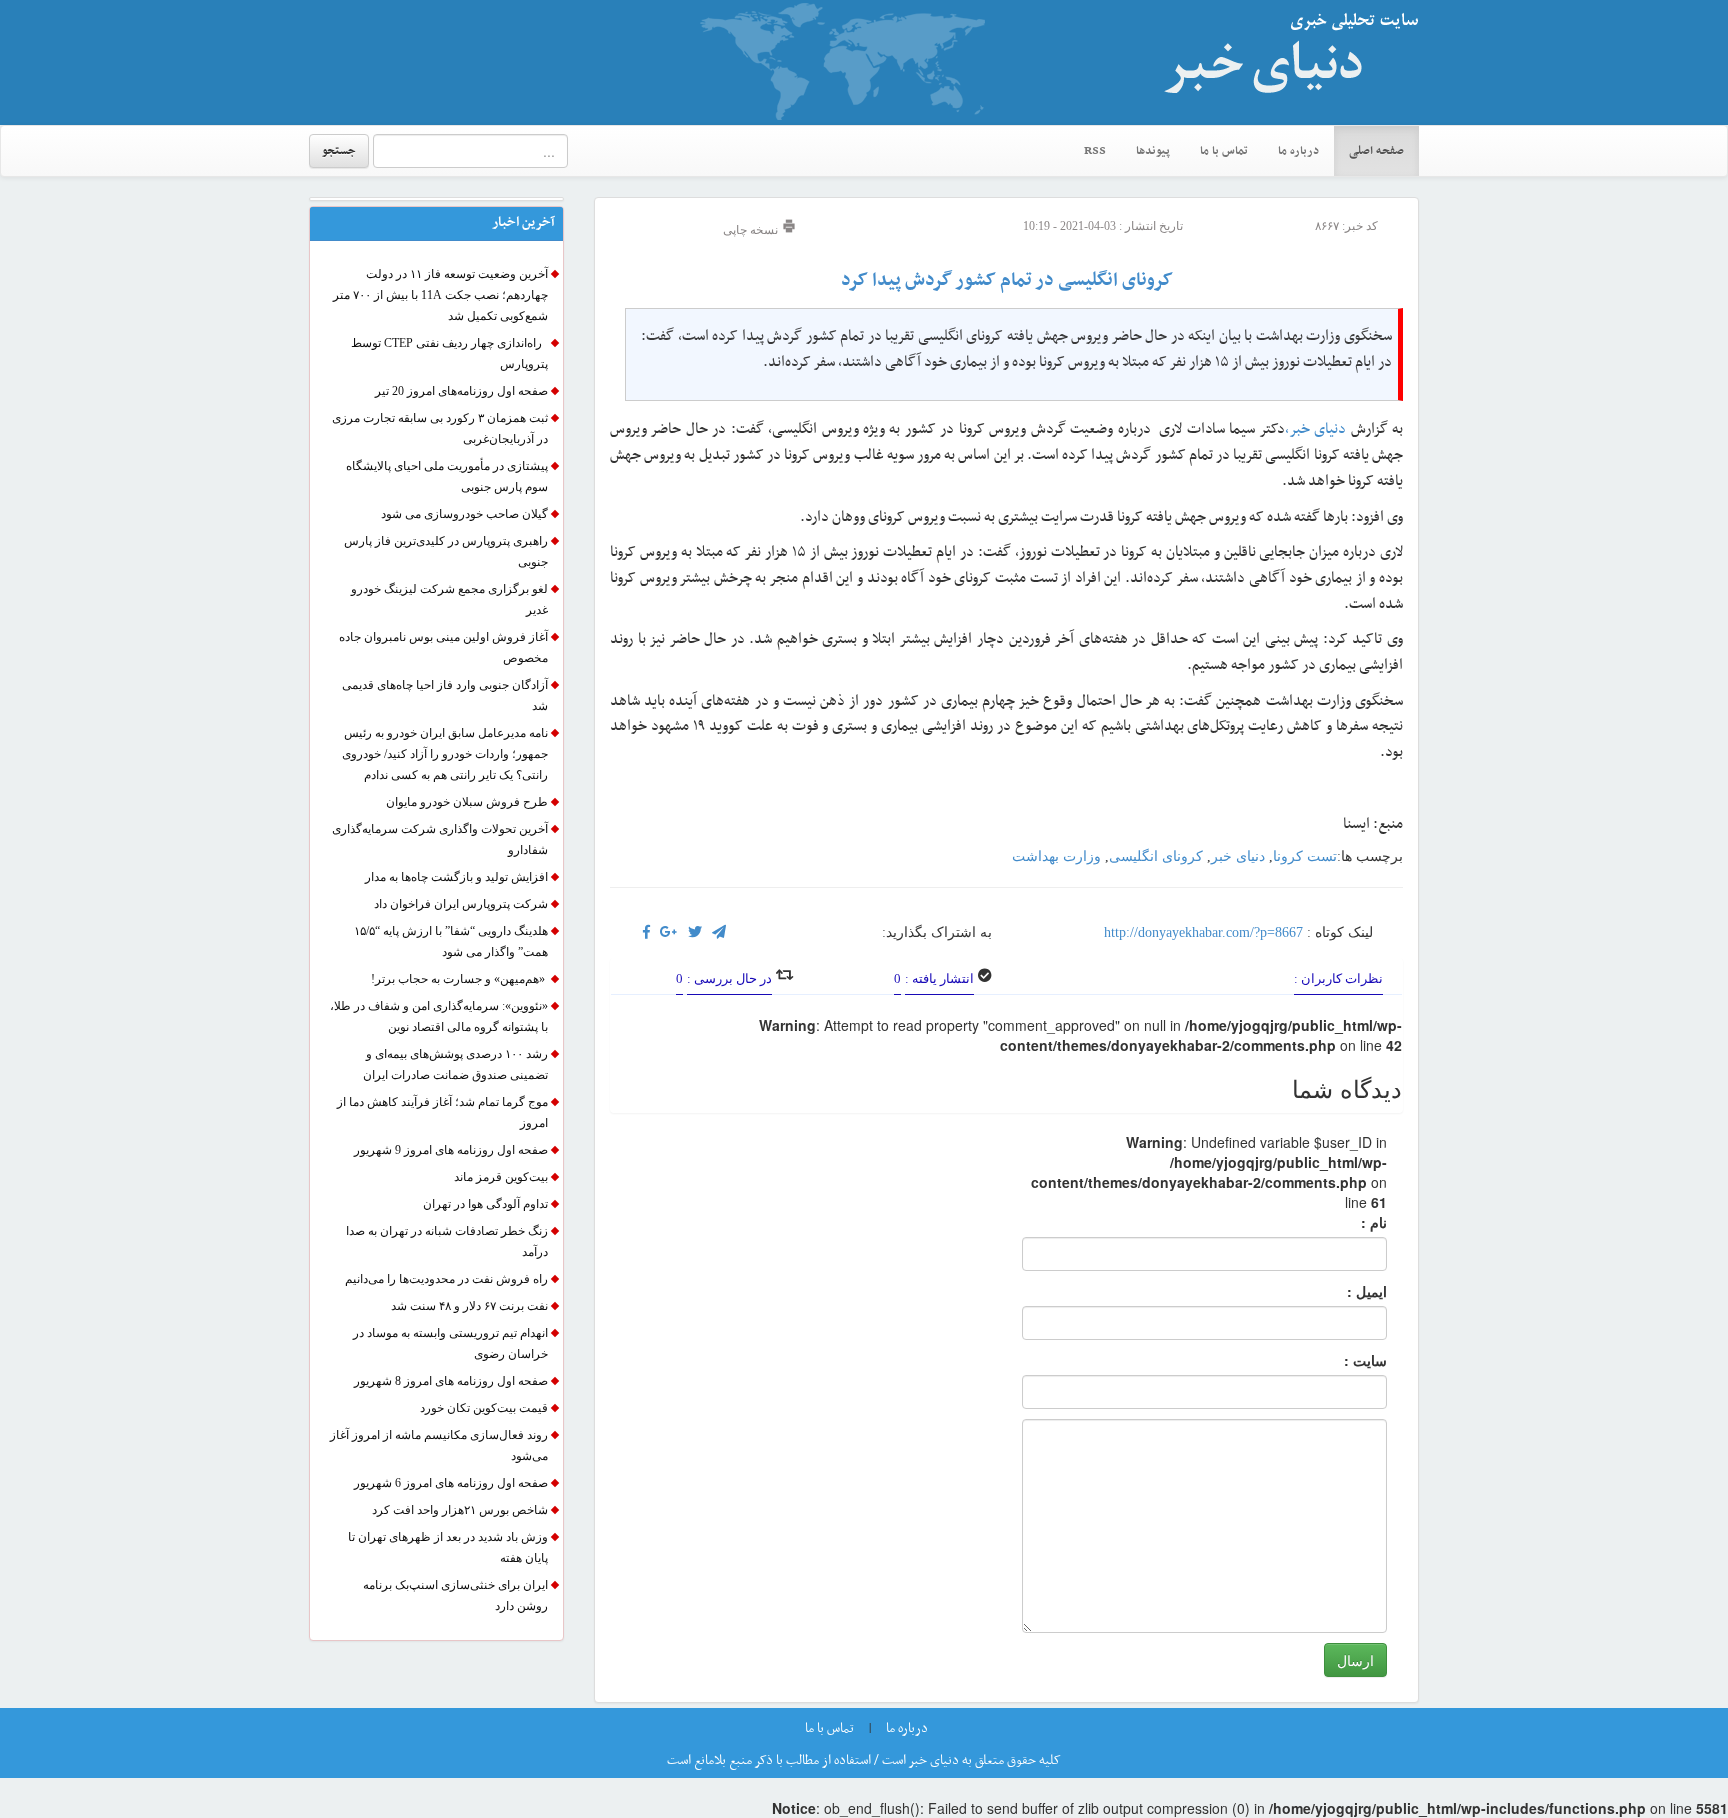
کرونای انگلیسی (1156, 856)
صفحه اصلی (1376, 151)
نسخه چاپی (752, 230)
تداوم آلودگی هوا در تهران (485, 1204)
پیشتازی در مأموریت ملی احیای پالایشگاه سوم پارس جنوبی (447, 476)
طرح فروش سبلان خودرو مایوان (467, 802)
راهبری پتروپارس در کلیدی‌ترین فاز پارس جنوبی (446, 551)
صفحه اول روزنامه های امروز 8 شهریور (451, 1381)
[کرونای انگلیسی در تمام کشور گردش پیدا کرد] (669, 932)
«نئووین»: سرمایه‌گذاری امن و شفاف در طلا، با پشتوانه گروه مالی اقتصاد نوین (439, 1016)
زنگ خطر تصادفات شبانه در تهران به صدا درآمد (447, 1241)
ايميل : (1343, 1291)
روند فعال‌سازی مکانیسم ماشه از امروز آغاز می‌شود (439, 1445)
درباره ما (1298, 151)
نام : (1344, 1222)
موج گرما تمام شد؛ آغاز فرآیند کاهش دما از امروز (442, 1112)
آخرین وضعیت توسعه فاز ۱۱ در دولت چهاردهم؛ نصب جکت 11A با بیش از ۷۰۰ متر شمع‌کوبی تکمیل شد (440, 295)
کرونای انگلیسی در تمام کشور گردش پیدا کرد (1007, 280)
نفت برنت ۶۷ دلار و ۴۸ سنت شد (469, 1306)
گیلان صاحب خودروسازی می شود (464, 514)
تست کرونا (1305, 856)
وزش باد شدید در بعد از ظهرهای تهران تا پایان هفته (448, 1547)
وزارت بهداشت (1056, 856)
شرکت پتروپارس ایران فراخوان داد (461, 904)
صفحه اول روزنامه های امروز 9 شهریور (451, 1150)
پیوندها (1153, 151)
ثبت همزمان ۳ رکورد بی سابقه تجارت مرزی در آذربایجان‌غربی (440, 428)
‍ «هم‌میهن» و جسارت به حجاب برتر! (459, 979)
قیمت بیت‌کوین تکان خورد (484, 1408)
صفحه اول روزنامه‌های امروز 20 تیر (461, 391)
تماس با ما (1224, 151)
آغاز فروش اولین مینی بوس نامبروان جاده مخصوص (443, 647)
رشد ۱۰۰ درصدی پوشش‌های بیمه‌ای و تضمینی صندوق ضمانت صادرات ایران (455, 1064)
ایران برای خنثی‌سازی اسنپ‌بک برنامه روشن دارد (455, 1595)
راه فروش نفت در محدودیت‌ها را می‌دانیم (446, 1279)
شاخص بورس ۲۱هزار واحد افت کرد (460, 1510)
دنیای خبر (1238, 856)
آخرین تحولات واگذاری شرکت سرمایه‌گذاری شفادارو (440, 839)
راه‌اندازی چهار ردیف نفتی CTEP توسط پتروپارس (449, 353)
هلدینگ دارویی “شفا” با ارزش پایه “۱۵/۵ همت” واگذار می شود (451, 941)
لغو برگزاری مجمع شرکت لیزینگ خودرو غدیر (449, 599)
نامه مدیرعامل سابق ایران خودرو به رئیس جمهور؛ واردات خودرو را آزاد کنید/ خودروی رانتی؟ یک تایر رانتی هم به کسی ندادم (445, 754)
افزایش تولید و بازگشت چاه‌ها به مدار (456, 877)
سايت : (1343, 1360)
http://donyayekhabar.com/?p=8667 (1203, 932)
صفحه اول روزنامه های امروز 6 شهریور (451, 1483)
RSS (1095, 151)
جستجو (339, 151)
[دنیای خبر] (1284, 62)
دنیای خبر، (1318, 429)
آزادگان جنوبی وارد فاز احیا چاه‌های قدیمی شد (445, 695)
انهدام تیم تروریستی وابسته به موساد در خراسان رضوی (450, 1343)
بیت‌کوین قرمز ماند (501, 1177)
